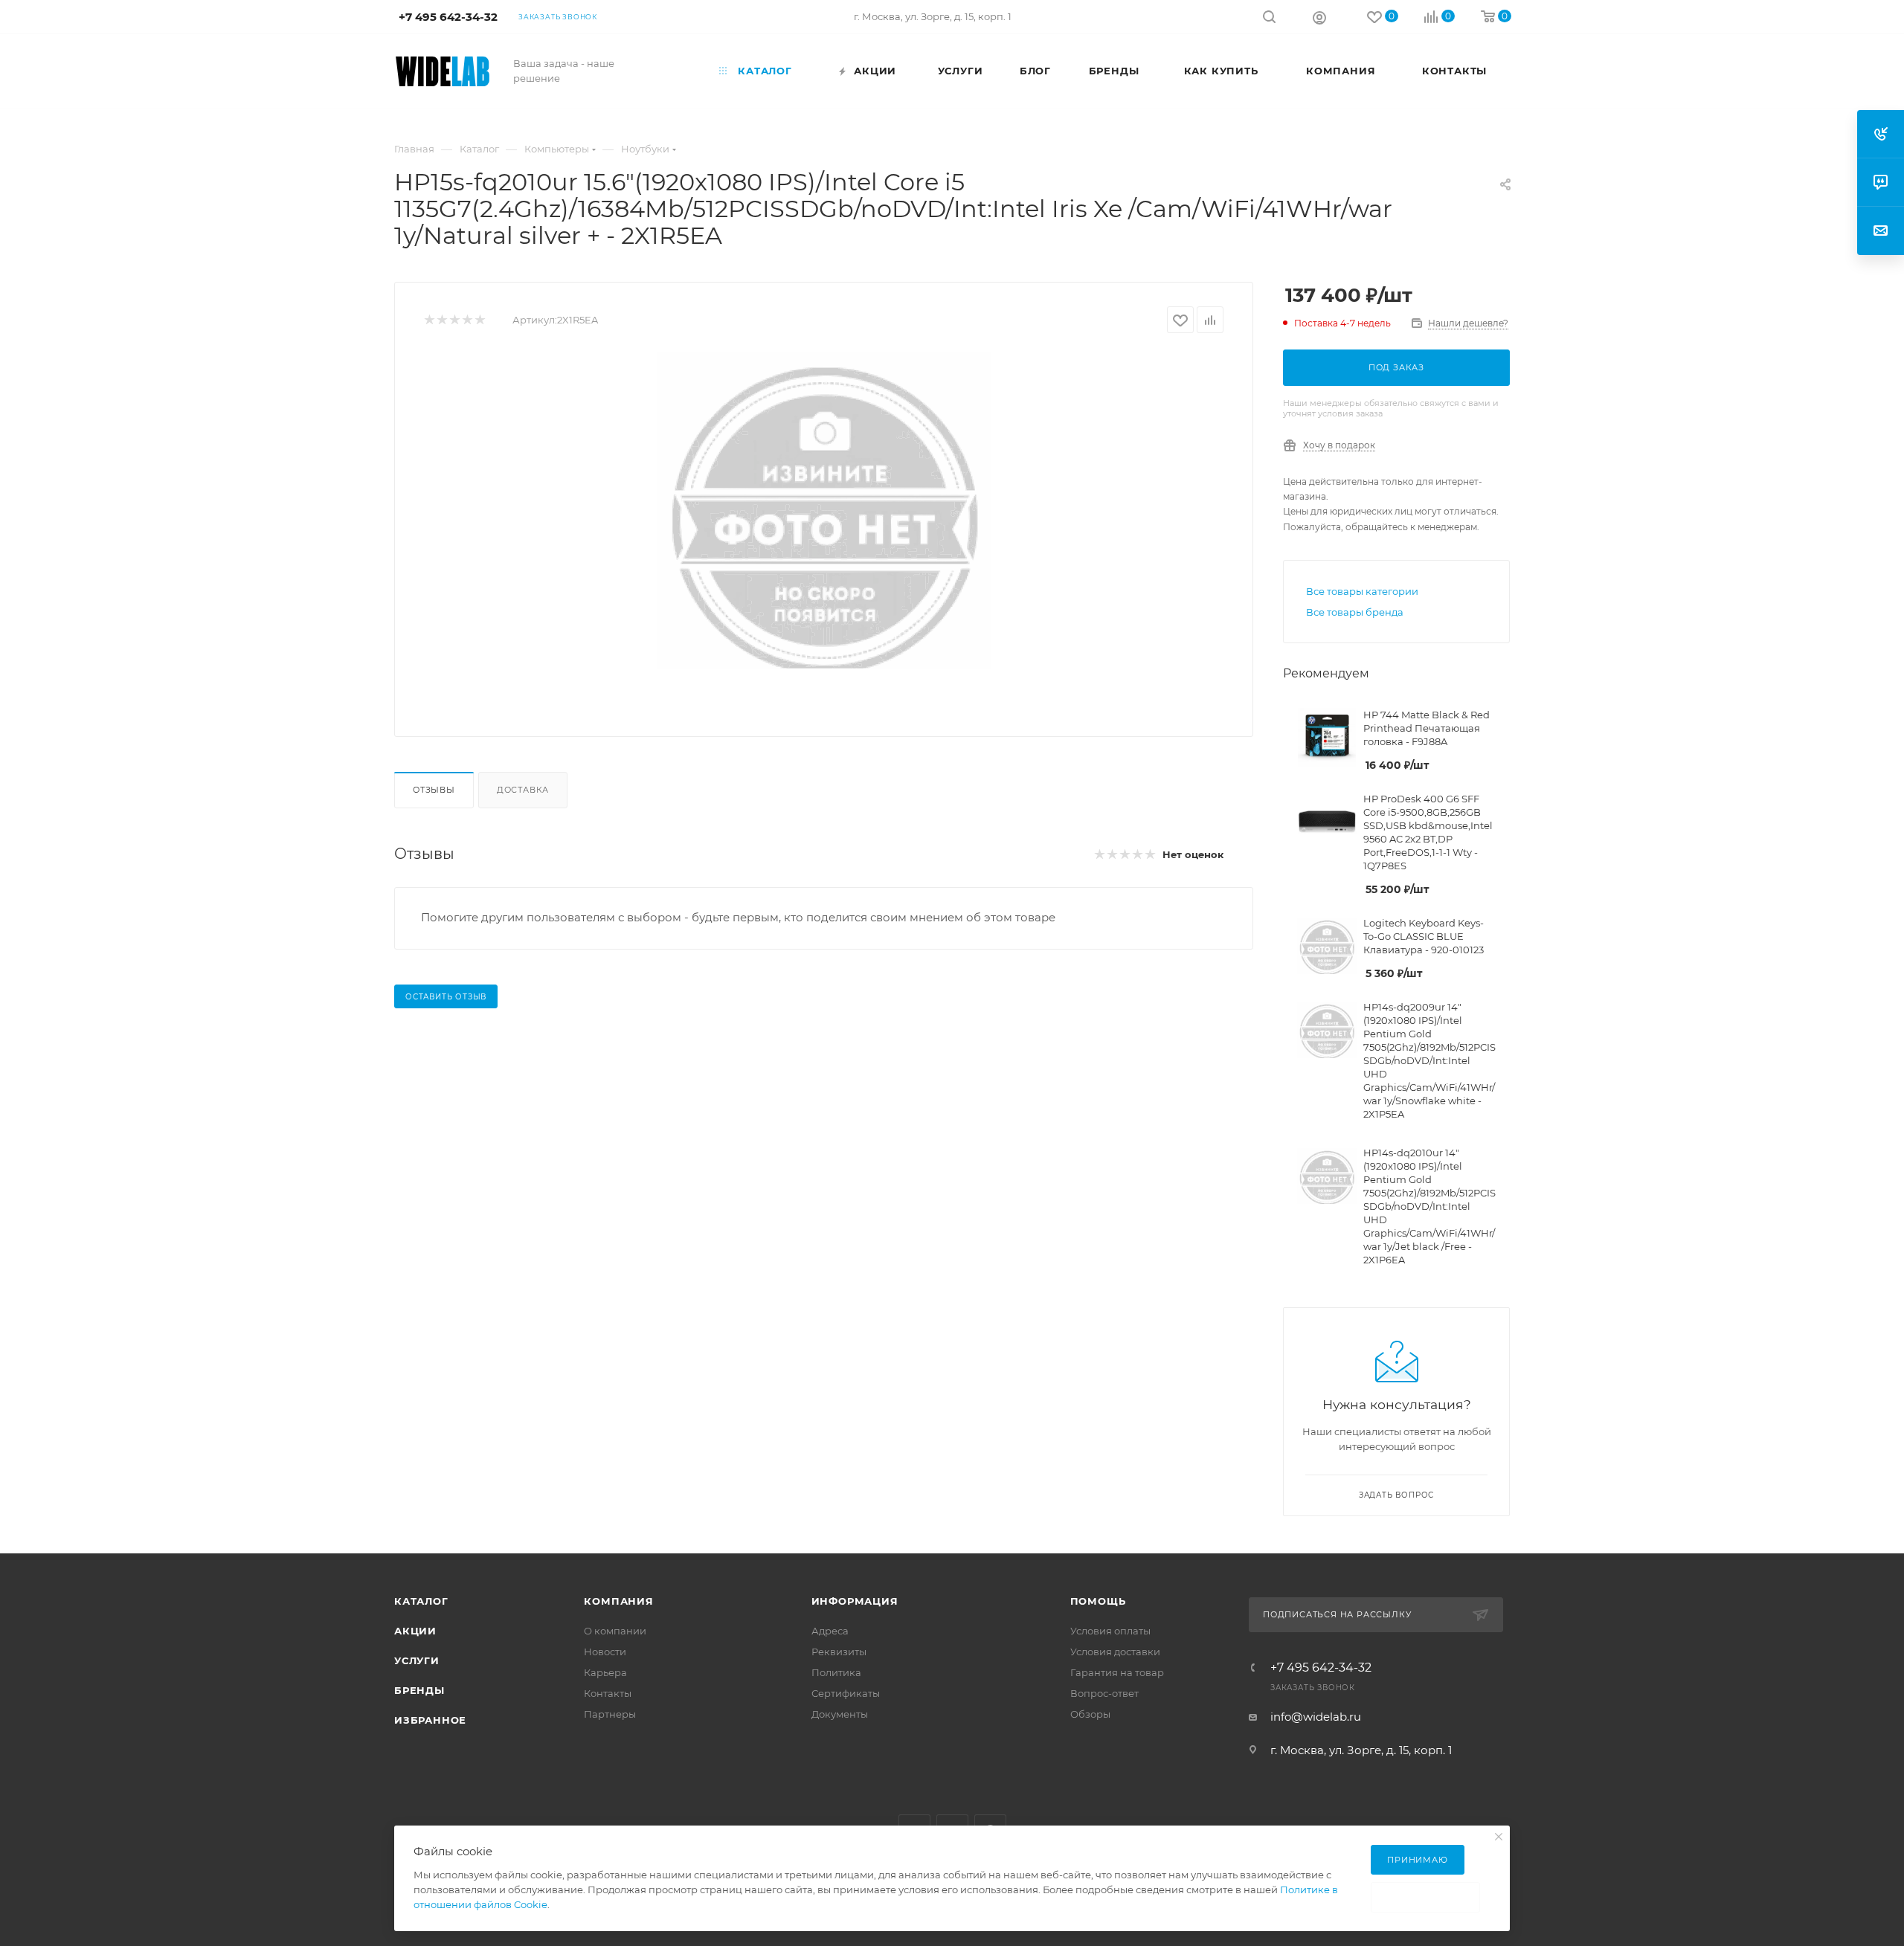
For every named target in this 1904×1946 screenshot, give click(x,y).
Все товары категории (1362, 591)
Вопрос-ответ (1104, 1693)
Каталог (421, 1601)
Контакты (608, 1693)
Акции (415, 1631)
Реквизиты (839, 1652)
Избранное (430, 1720)
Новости (605, 1652)
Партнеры (610, 1714)
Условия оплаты (1110, 1631)
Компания (618, 1601)
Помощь (1098, 1601)
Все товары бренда (1355, 612)
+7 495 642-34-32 (1321, 1668)
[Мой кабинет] (1319, 17)
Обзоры (1090, 1714)
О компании (615, 1631)
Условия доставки (1115, 1652)
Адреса (830, 1631)
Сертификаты (846, 1693)
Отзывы (434, 790)
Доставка (523, 790)
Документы (840, 1714)
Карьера (605, 1672)
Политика (836, 1672)
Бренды (419, 1690)
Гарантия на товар (1117, 1672)
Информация (855, 1601)
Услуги (417, 1660)
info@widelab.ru (1316, 1717)
